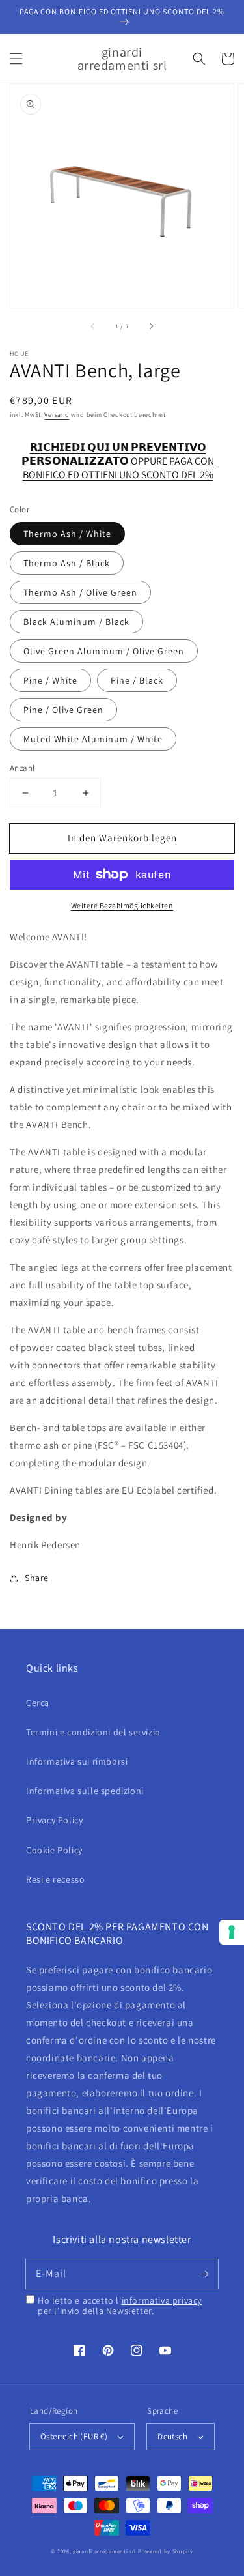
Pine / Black (137, 680)
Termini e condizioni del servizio (93, 1732)
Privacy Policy (54, 1820)
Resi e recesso (55, 1879)
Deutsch (172, 2436)
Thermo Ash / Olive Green (80, 592)
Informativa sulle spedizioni (85, 1791)
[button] (16, 59)
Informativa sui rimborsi (77, 1761)
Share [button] (37, 1578)
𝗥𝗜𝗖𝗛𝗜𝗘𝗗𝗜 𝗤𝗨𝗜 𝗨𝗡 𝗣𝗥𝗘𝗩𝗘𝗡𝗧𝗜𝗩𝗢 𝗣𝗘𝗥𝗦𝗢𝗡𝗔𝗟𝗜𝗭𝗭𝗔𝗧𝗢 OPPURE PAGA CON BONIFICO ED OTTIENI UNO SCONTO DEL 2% (118, 455)
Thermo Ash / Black (67, 563)
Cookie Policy (54, 1850)
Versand (57, 415)
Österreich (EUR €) (74, 2436)
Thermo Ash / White (67, 534)
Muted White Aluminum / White (93, 739)
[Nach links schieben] (93, 326)
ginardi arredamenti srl (104, 2551)
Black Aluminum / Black (76, 622)
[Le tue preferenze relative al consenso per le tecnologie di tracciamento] (232, 1932)
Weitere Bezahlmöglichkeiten (122, 905)
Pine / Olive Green (63, 710)
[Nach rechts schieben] (151, 326)
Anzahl (22, 768)
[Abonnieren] (204, 2274)
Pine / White (50, 680)
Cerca (38, 1703)
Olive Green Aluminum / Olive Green (104, 651)
